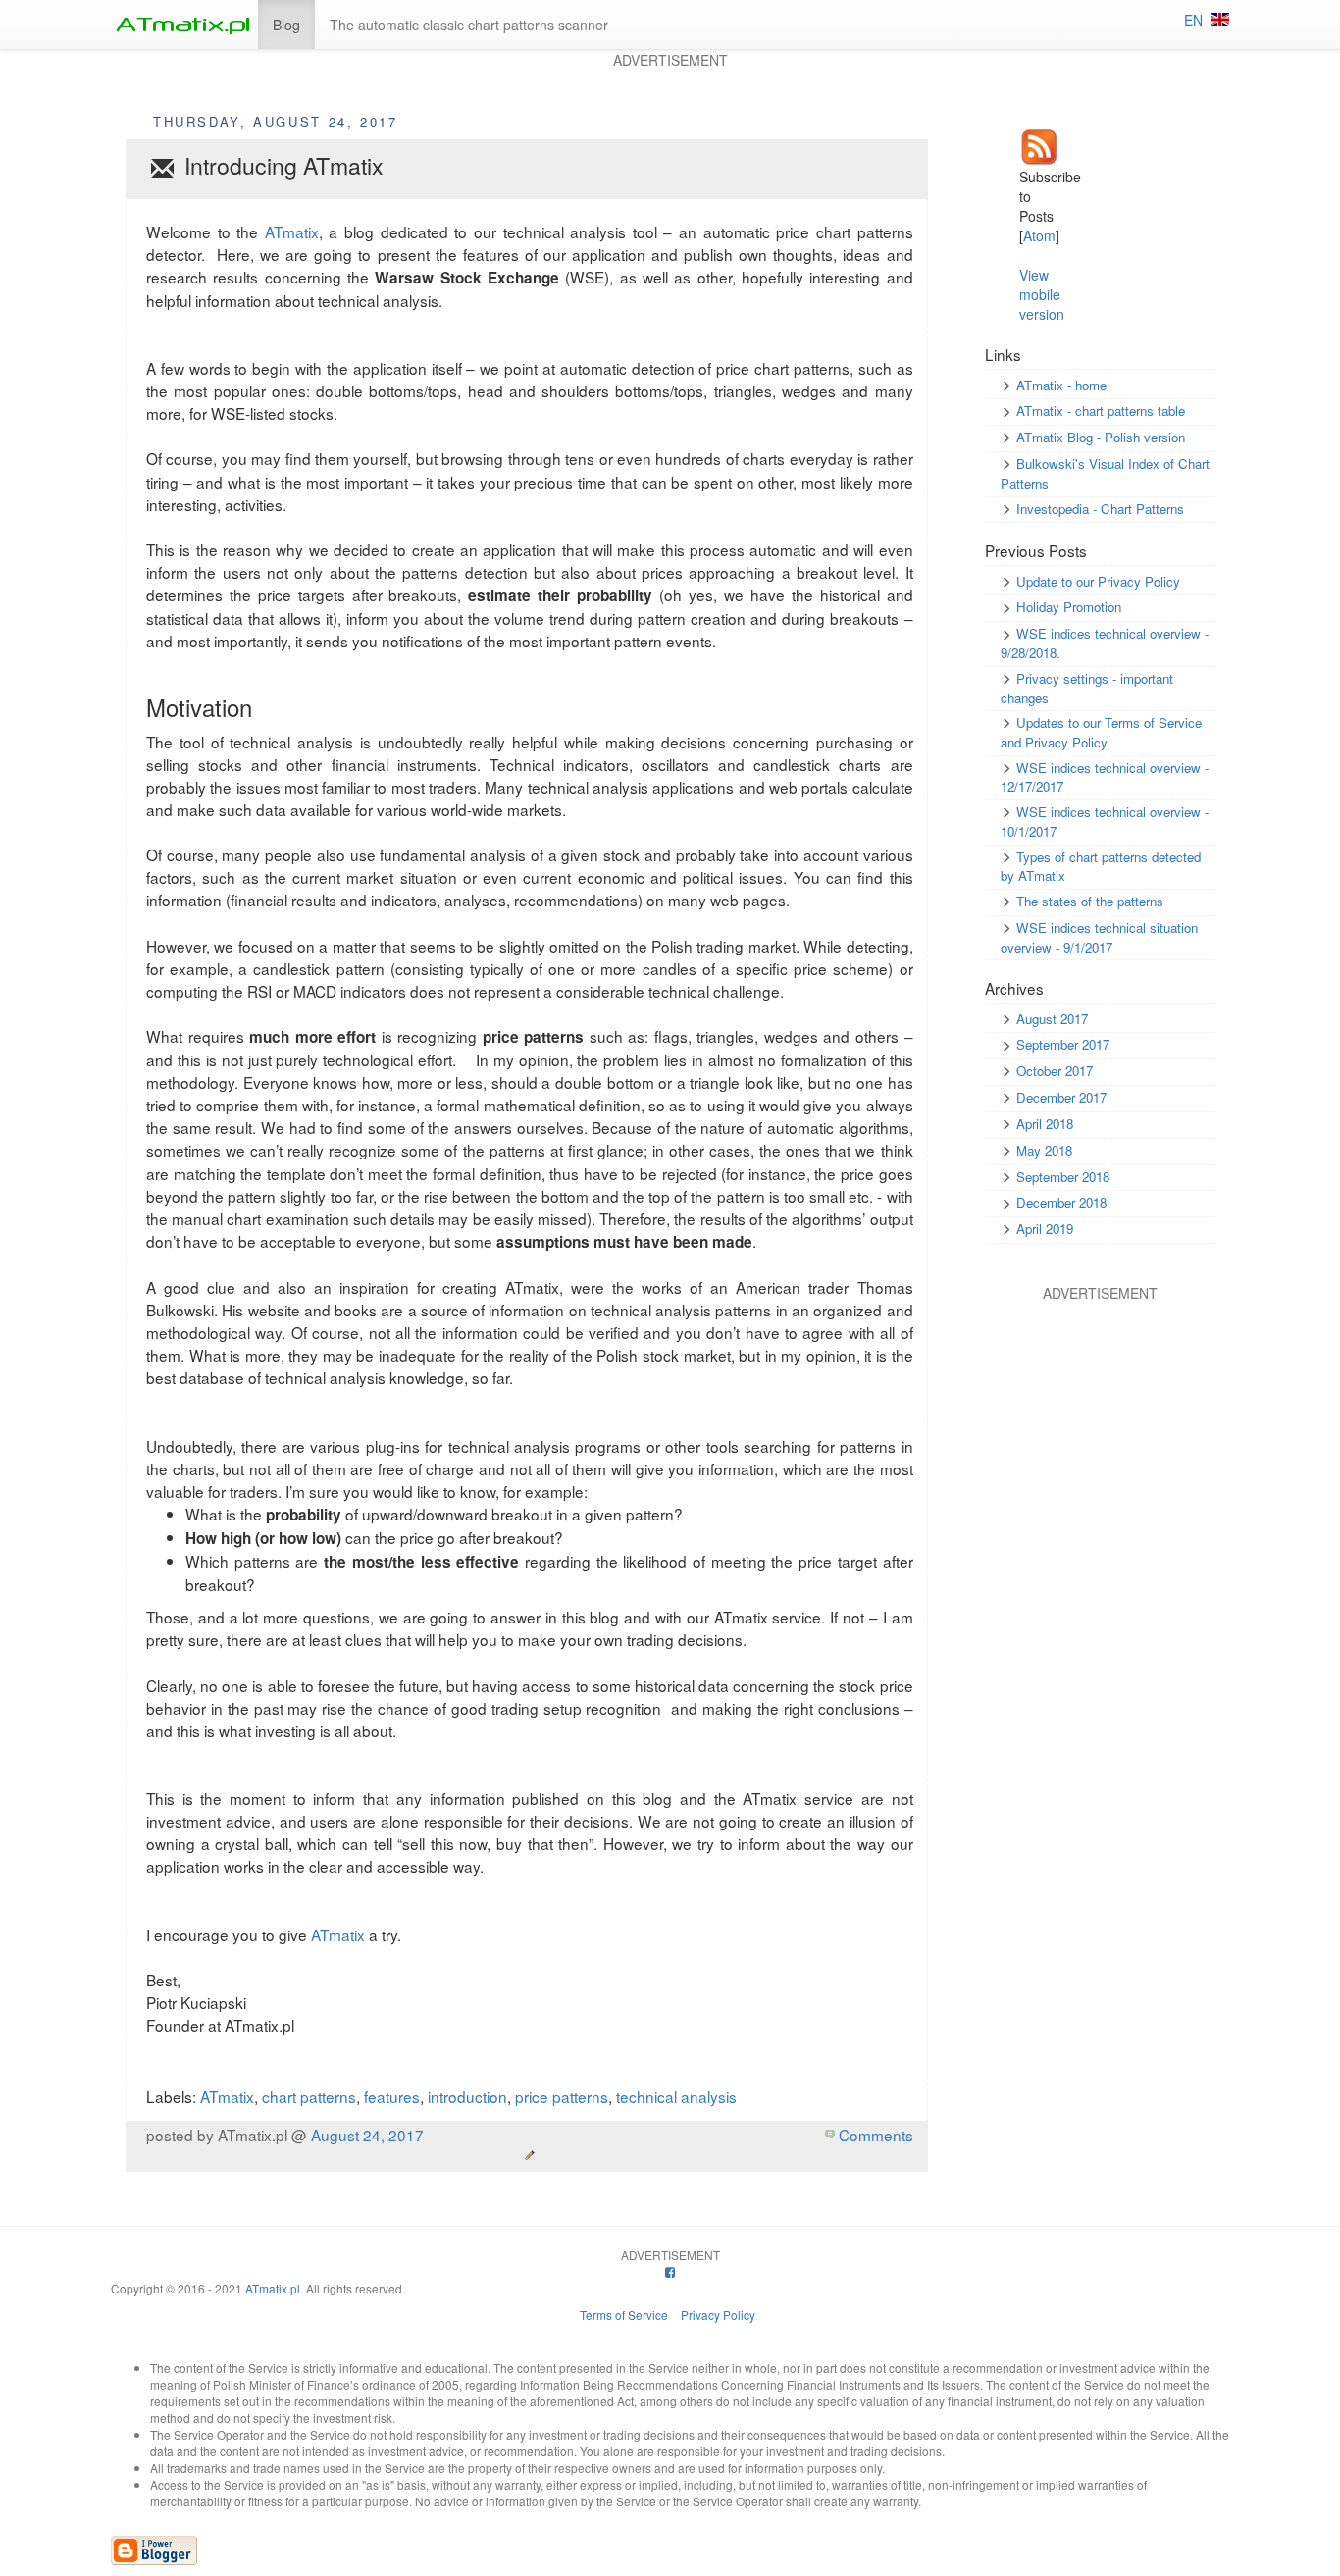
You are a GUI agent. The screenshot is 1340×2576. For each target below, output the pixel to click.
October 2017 (1055, 1071)
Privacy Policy (718, 2315)
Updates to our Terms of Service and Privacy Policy (1101, 732)
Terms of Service (624, 2315)
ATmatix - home (1061, 385)
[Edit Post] (530, 2155)
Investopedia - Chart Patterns (1100, 509)
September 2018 (1063, 1177)
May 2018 (1044, 1150)
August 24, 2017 (367, 2135)
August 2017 (1052, 1019)
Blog (286, 25)
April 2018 (1045, 1124)
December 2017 (1061, 1097)
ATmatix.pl (273, 2288)
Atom (1039, 235)
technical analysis (676, 2096)
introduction (467, 2096)
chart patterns (309, 2096)
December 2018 (1061, 1202)
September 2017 (1063, 1044)
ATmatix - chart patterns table (1101, 411)
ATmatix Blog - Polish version (1101, 437)
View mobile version (1042, 294)
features (392, 2096)
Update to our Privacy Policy (1098, 581)
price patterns (562, 2096)
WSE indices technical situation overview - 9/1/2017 (1099, 937)
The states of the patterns (1090, 901)
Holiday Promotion (1069, 607)
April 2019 (1045, 1229)
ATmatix (292, 232)
